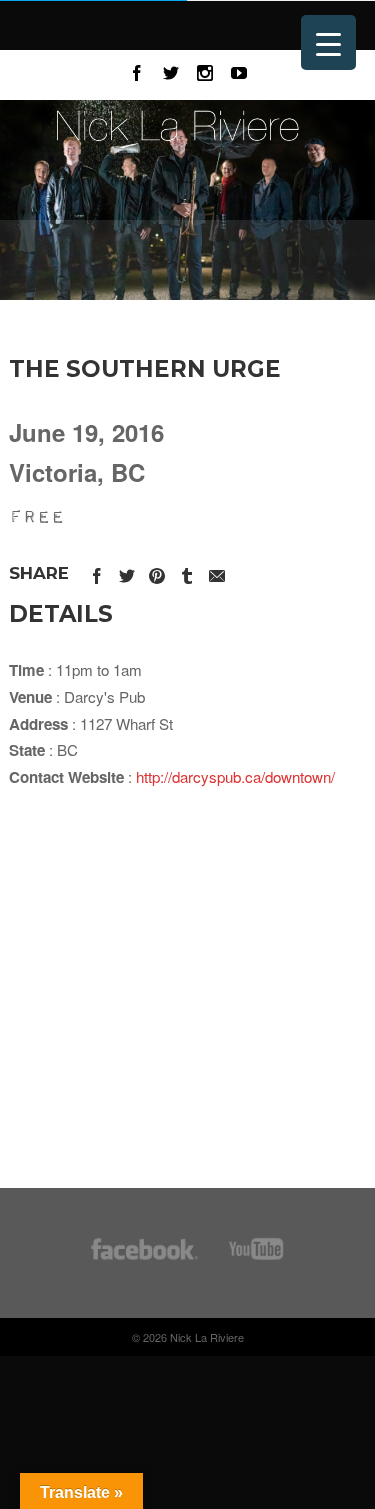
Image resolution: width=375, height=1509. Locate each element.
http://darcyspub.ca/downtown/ (235, 776)
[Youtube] (239, 70)
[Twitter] (171, 70)
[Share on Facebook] (97, 572)
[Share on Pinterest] (157, 572)
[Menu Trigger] (328, 42)
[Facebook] (137, 70)
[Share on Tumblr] (187, 572)
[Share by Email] (217, 572)
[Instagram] (205, 70)
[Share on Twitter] (127, 572)
